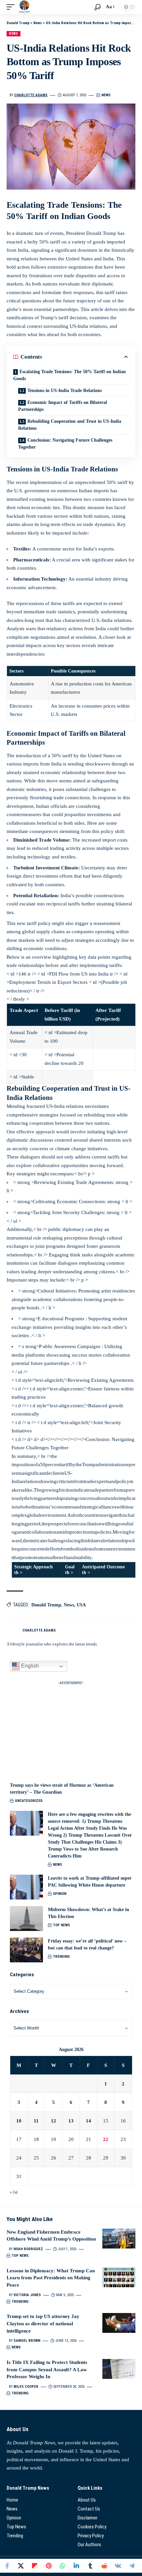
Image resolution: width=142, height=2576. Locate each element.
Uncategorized (29, 1801)
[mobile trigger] (12, 7)
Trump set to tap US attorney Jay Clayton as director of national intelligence (43, 2324)
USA (81, 1605)
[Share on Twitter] (21, 2566)
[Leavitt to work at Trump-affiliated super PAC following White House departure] (26, 1887)
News (14, 34)
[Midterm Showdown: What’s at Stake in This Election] (26, 1919)
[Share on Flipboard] (35, 2566)
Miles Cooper (26, 2387)
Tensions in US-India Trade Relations (65, 391)
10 (19, 2121)
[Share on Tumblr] (90, 2566)
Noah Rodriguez (28, 2249)
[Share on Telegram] (132, 2566)
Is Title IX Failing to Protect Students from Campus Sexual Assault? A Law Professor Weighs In (47, 2370)
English (29, 1666)
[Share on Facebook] (7, 2566)
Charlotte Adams (31, 95)
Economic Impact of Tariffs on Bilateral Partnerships (63, 406)
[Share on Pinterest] (49, 2566)
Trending (61, 1957)
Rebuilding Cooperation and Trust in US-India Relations (70, 425)
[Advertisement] (71, 1729)
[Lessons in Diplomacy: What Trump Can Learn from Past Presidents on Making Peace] (119, 2277)
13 (71, 2121)
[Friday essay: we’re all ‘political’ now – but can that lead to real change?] (26, 1950)
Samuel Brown (27, 2341)
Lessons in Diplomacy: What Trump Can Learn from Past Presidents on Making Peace (51, 2278)
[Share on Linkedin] (76, 2566)
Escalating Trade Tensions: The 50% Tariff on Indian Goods (70, 375)
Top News (61, 1925)
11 (36, 2121)
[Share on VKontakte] (118, 2566)
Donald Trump (46, 1605)
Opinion (60, 1894)
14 (89, 2121)
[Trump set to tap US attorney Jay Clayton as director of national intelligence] (119, 2323)
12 (53, 2121)
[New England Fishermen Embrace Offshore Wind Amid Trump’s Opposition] (119, 2239)
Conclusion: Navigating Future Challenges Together (65, 444)
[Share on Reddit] (104, 2566)
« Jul (14, 2192)
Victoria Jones (27, 2295)
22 (106, 2139)
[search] (98, 7)
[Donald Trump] (24, 7)
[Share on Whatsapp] (62, 2566)
